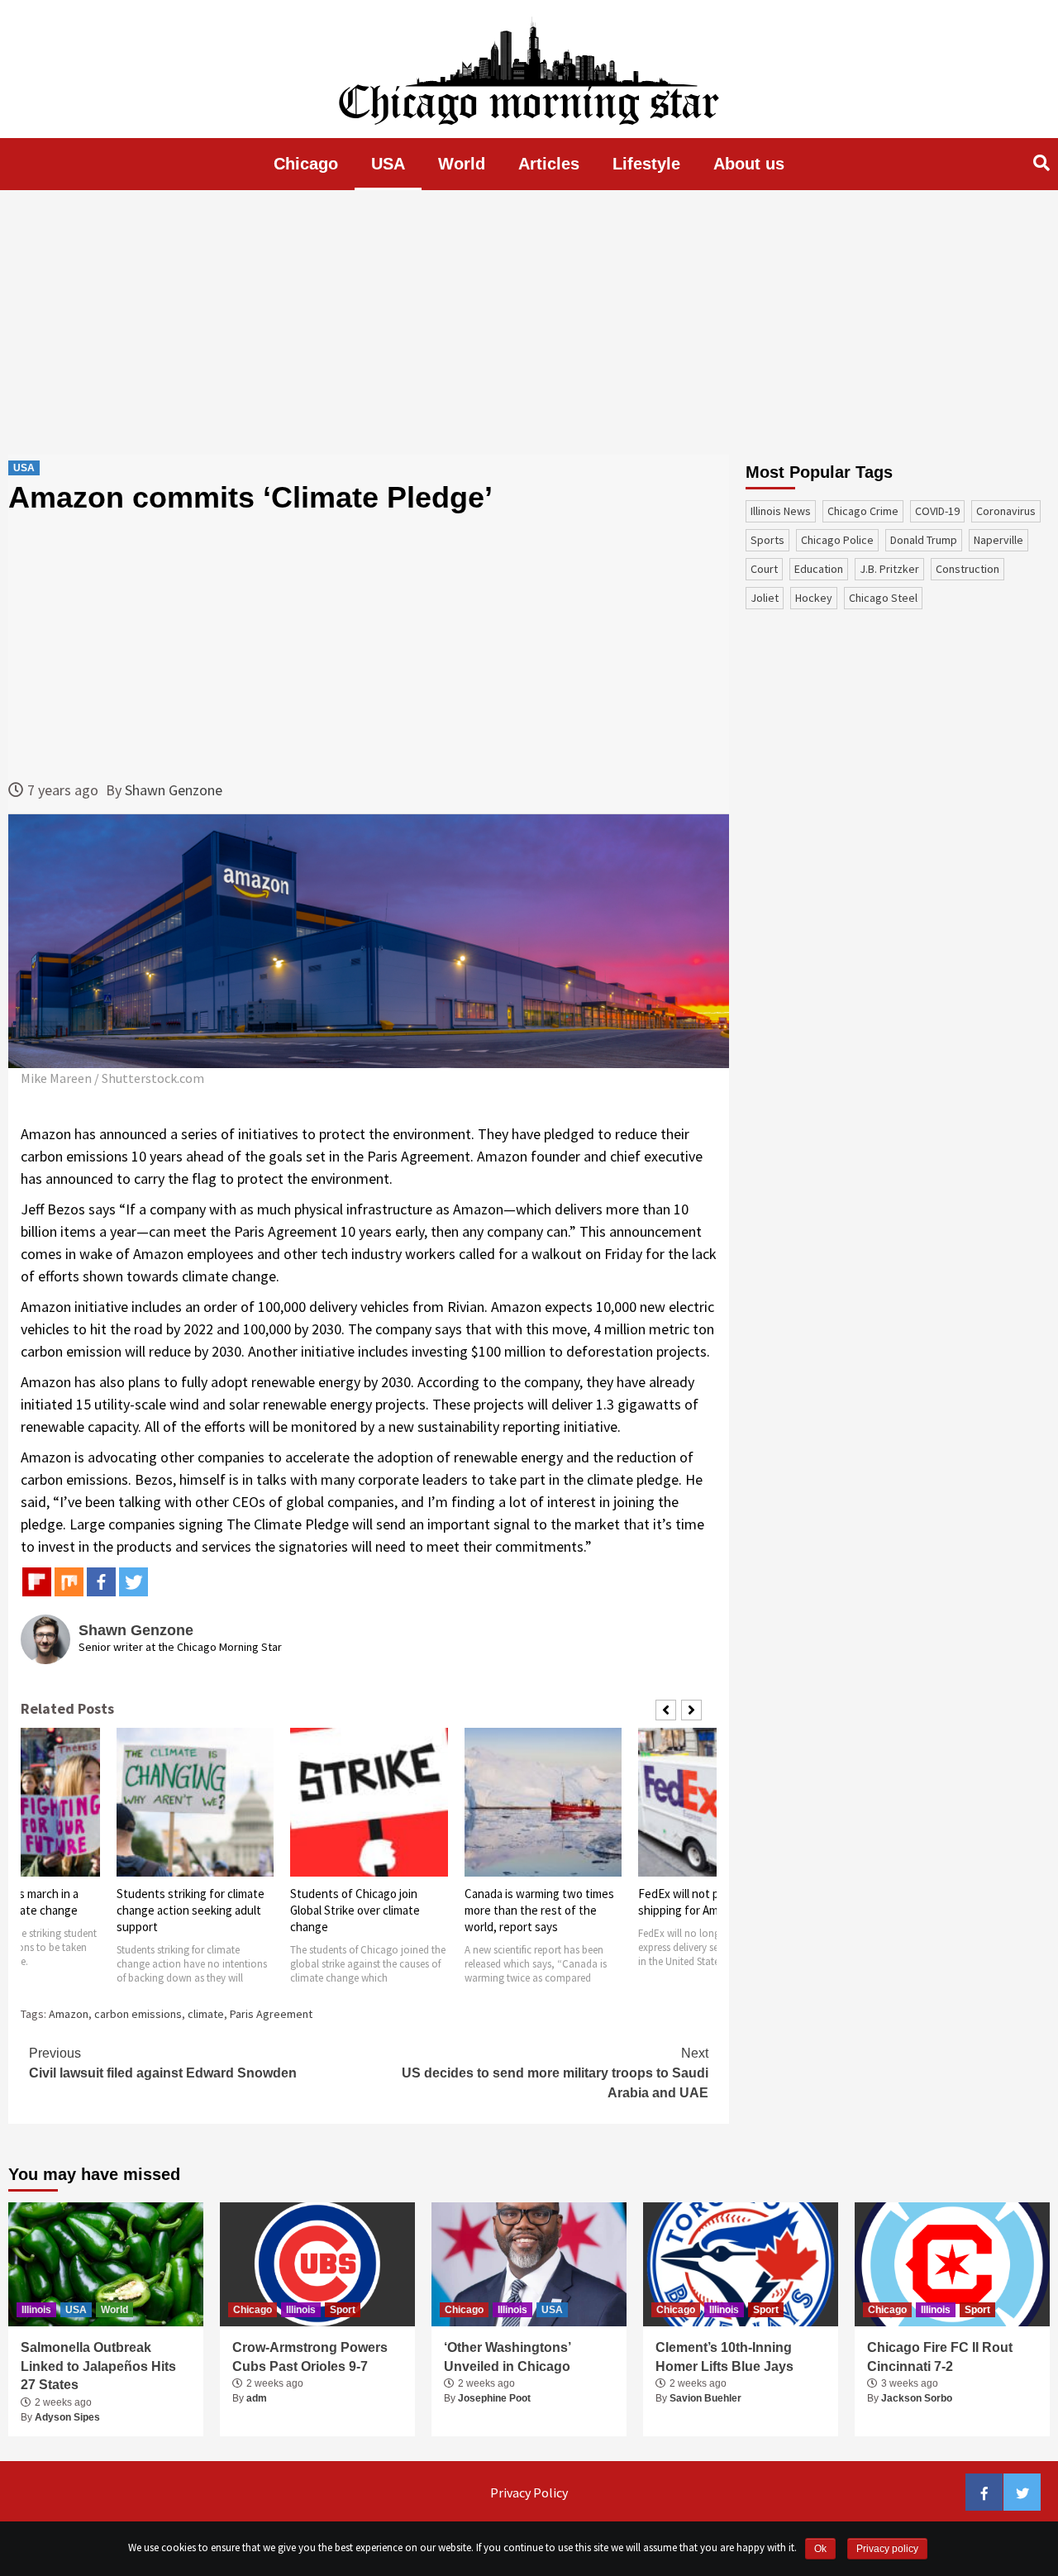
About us (749, 164)
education (819, 569)
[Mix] (69, 1582)
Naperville (998, 540)
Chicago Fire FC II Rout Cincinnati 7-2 (940, 2357)
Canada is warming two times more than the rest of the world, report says (539, 1910)
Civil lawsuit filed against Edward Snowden (163, 2063)
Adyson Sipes (67, 2417)
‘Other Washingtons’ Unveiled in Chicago (507, 2357)
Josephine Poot (494, 2398)
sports (767, 540)
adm (257, 2398)
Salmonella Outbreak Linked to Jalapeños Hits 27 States (98, 2366)
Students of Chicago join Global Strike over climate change (355, 1910)
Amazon (69, 2014)
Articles (549, 164)
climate (206, 2014)
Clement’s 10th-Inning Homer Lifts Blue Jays (724, 2357)
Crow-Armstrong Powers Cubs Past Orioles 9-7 (310, 2357)
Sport (343, 2310)
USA (388, 164)
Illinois (36, 2310)
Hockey (814, 598)
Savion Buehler (705, 2398)
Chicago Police (837, 540)
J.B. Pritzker (889, 569)
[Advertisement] (529, 322)
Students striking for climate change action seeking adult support (191, 1910)
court (764, 569)
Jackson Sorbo (917, 2398)
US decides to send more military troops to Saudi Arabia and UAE (555, 2073)
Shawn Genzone (174, 790)
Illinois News (781, 511)
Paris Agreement (271, 2014)
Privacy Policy (529, 2493)
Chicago (306, 164)
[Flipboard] (37, 1582)
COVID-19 (937, 511)
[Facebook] (101, 1582)
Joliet (765, 598)
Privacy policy (887, 2549)
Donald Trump (924, 540)
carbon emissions (138, 2014)
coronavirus (1006, 511)
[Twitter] (133, 1582)
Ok (820, 2549)
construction (967, 569)
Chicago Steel (883, 598)
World (462, 164)
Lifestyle (646, 164)
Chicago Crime (863, 511)
